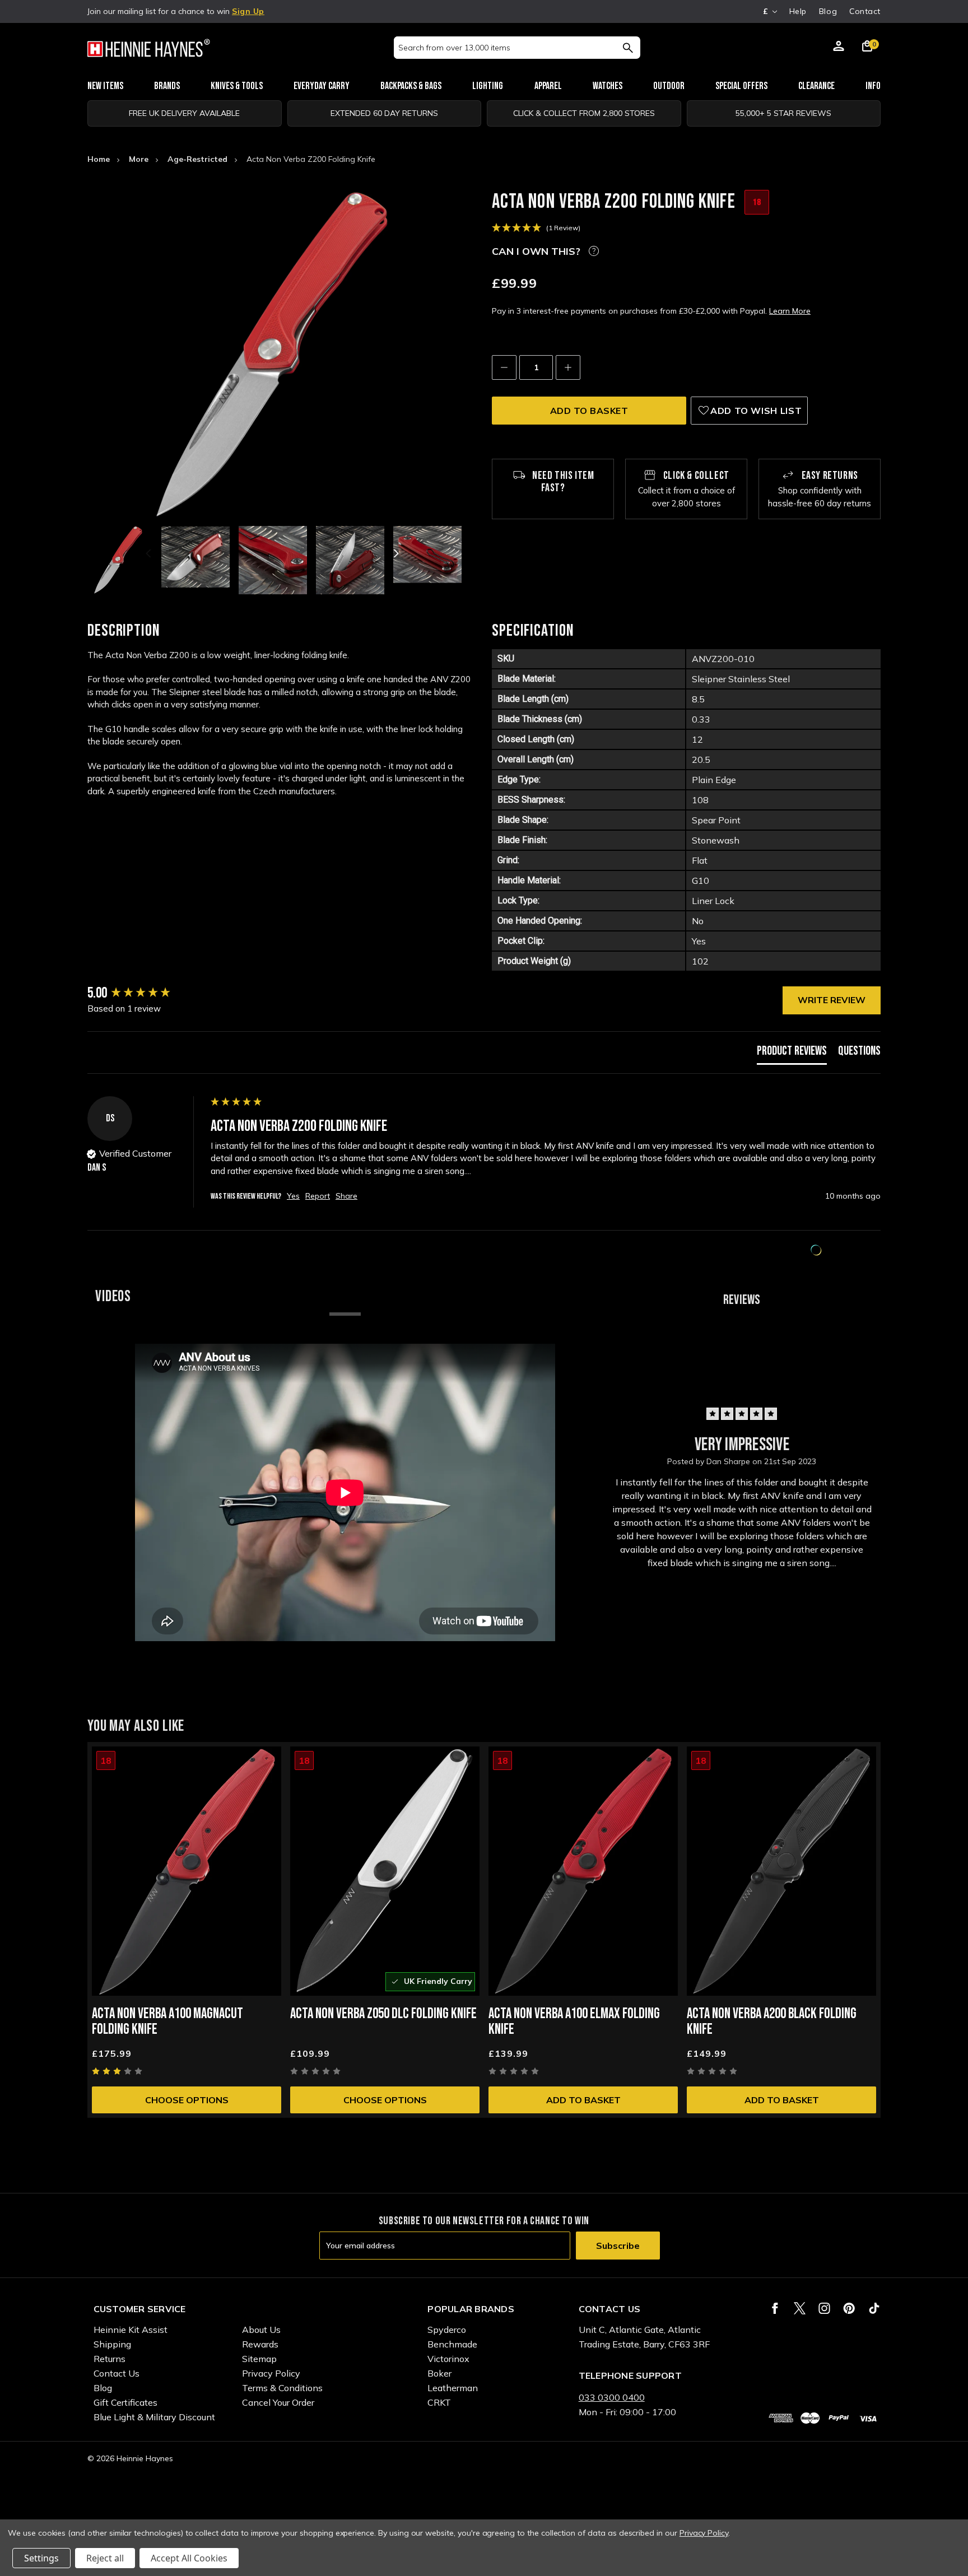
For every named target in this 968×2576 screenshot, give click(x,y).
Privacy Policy (271, 2373)
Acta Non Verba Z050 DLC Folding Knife (383, 2014)
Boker (439, 2373)
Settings (41, 2558)
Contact (865, 11)
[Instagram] (824, 2308)
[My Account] (839, 48)
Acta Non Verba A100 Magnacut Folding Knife (167, 2022)
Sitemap (259, 2359)
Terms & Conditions (282, 2388)
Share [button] (346, 1196)
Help (798, 11)
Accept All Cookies (189, 2558)
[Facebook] (775, 2308)
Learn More (790, 311)
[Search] (628, 48)
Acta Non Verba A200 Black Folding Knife (772, 2022)
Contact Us (117, 2373)
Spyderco (447, 2330)
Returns (110, 2359)
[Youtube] (874, 2308)
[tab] (792, 1054)
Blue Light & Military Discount (154, 2417)
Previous (150, 553)
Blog (828, 11)
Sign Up (248, 11)
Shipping (112, 2344)
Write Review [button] (832, 1000)
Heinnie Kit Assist (131, 2330)
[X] (800, 2308)
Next (395, 553)
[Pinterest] (849, 2308)
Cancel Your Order (278, 2402)
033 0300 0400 (612, 2397)
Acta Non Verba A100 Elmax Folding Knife (574, 2022)
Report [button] (318, 1196)
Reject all (105, 2558)
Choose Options (187, 2100)
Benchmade (452, 2344)
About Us (261, 2330)
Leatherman (453, 2388)
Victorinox (448, 2359)
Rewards (260, 2344)
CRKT (439, 2402)
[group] (146, 994)
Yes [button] (293, 1196)
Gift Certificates (125, 2402)
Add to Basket (583, 2100)
